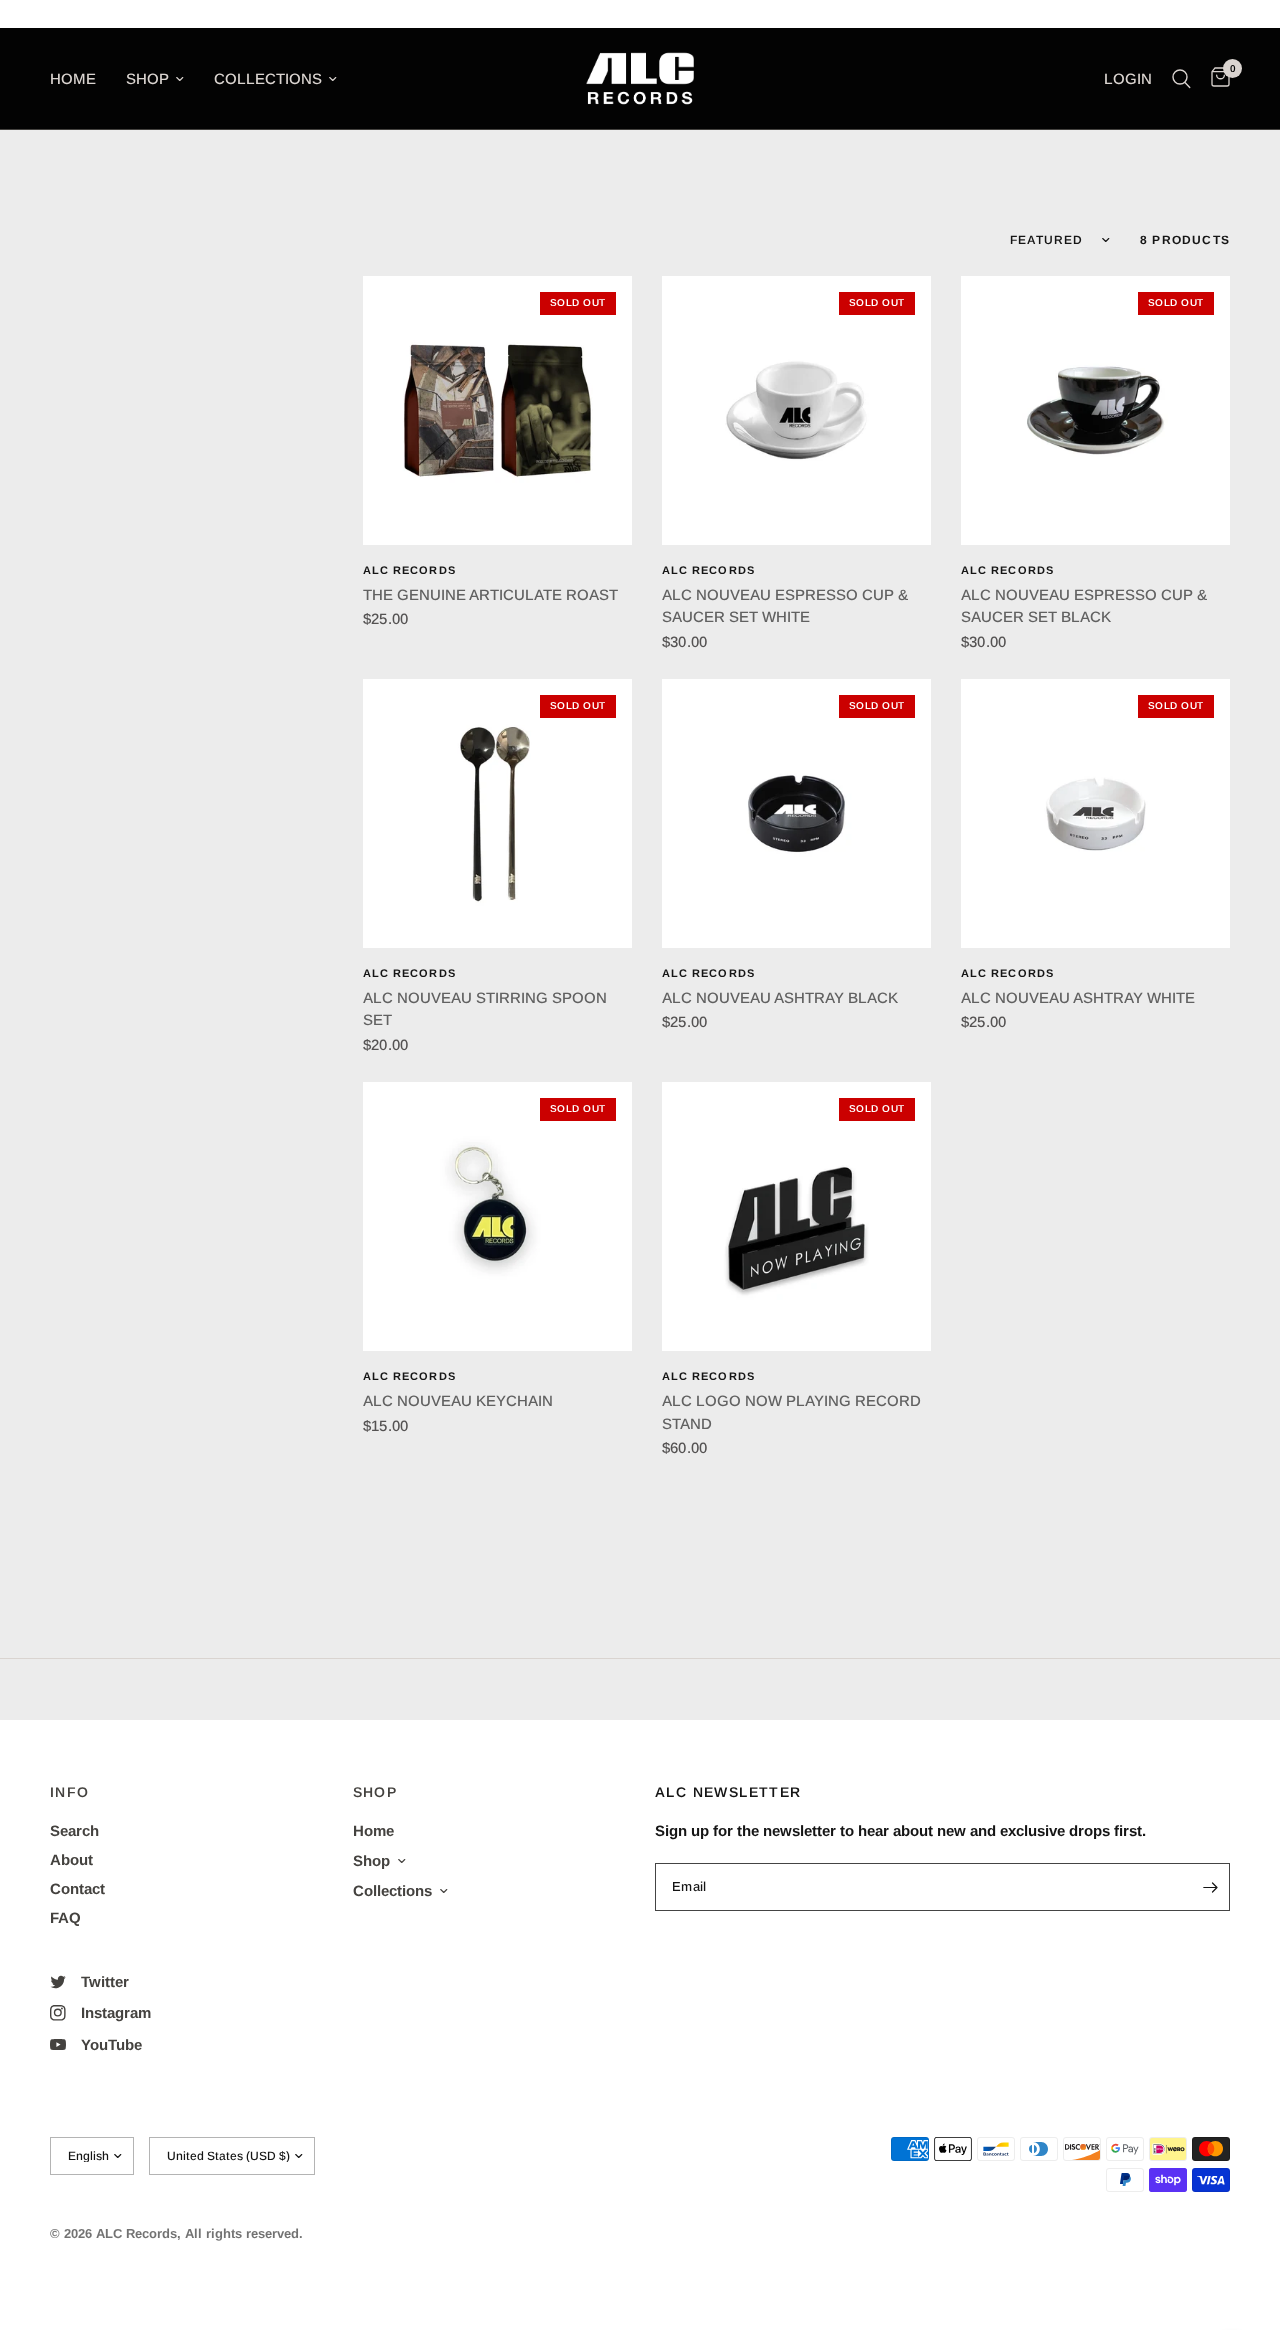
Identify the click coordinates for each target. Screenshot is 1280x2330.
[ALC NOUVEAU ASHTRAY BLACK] (796, 813)
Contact (77, 1888)
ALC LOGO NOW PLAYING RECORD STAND (791, 1412)
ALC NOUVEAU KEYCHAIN (458, 1400)
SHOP (375, 1792)
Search (74, 1830)
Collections (268, 78)
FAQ (65, 1917)
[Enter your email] (1210, 1887)
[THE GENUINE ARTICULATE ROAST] (497, 410)
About (71, 1859)
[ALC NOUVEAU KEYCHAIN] (497, 1216)
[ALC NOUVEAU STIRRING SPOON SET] (497, 813)
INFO (70, 1792)
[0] (1215, 78)
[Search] (1181, 78)
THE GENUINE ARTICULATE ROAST (490, 594)
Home (73, 78)
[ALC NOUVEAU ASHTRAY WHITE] (1095, 813)
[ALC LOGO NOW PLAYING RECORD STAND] (796, 1216)
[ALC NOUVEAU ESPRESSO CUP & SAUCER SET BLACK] (1095, 410)
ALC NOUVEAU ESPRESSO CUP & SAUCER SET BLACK (1084, 606)
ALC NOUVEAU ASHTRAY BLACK (780, 997)
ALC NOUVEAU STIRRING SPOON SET (485, 1009)
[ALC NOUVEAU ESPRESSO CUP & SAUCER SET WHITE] (796, 410)
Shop (147, 78)
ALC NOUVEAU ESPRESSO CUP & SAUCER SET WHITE (785, 606)
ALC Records (409, 570)
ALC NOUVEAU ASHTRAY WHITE (1078, 997)
